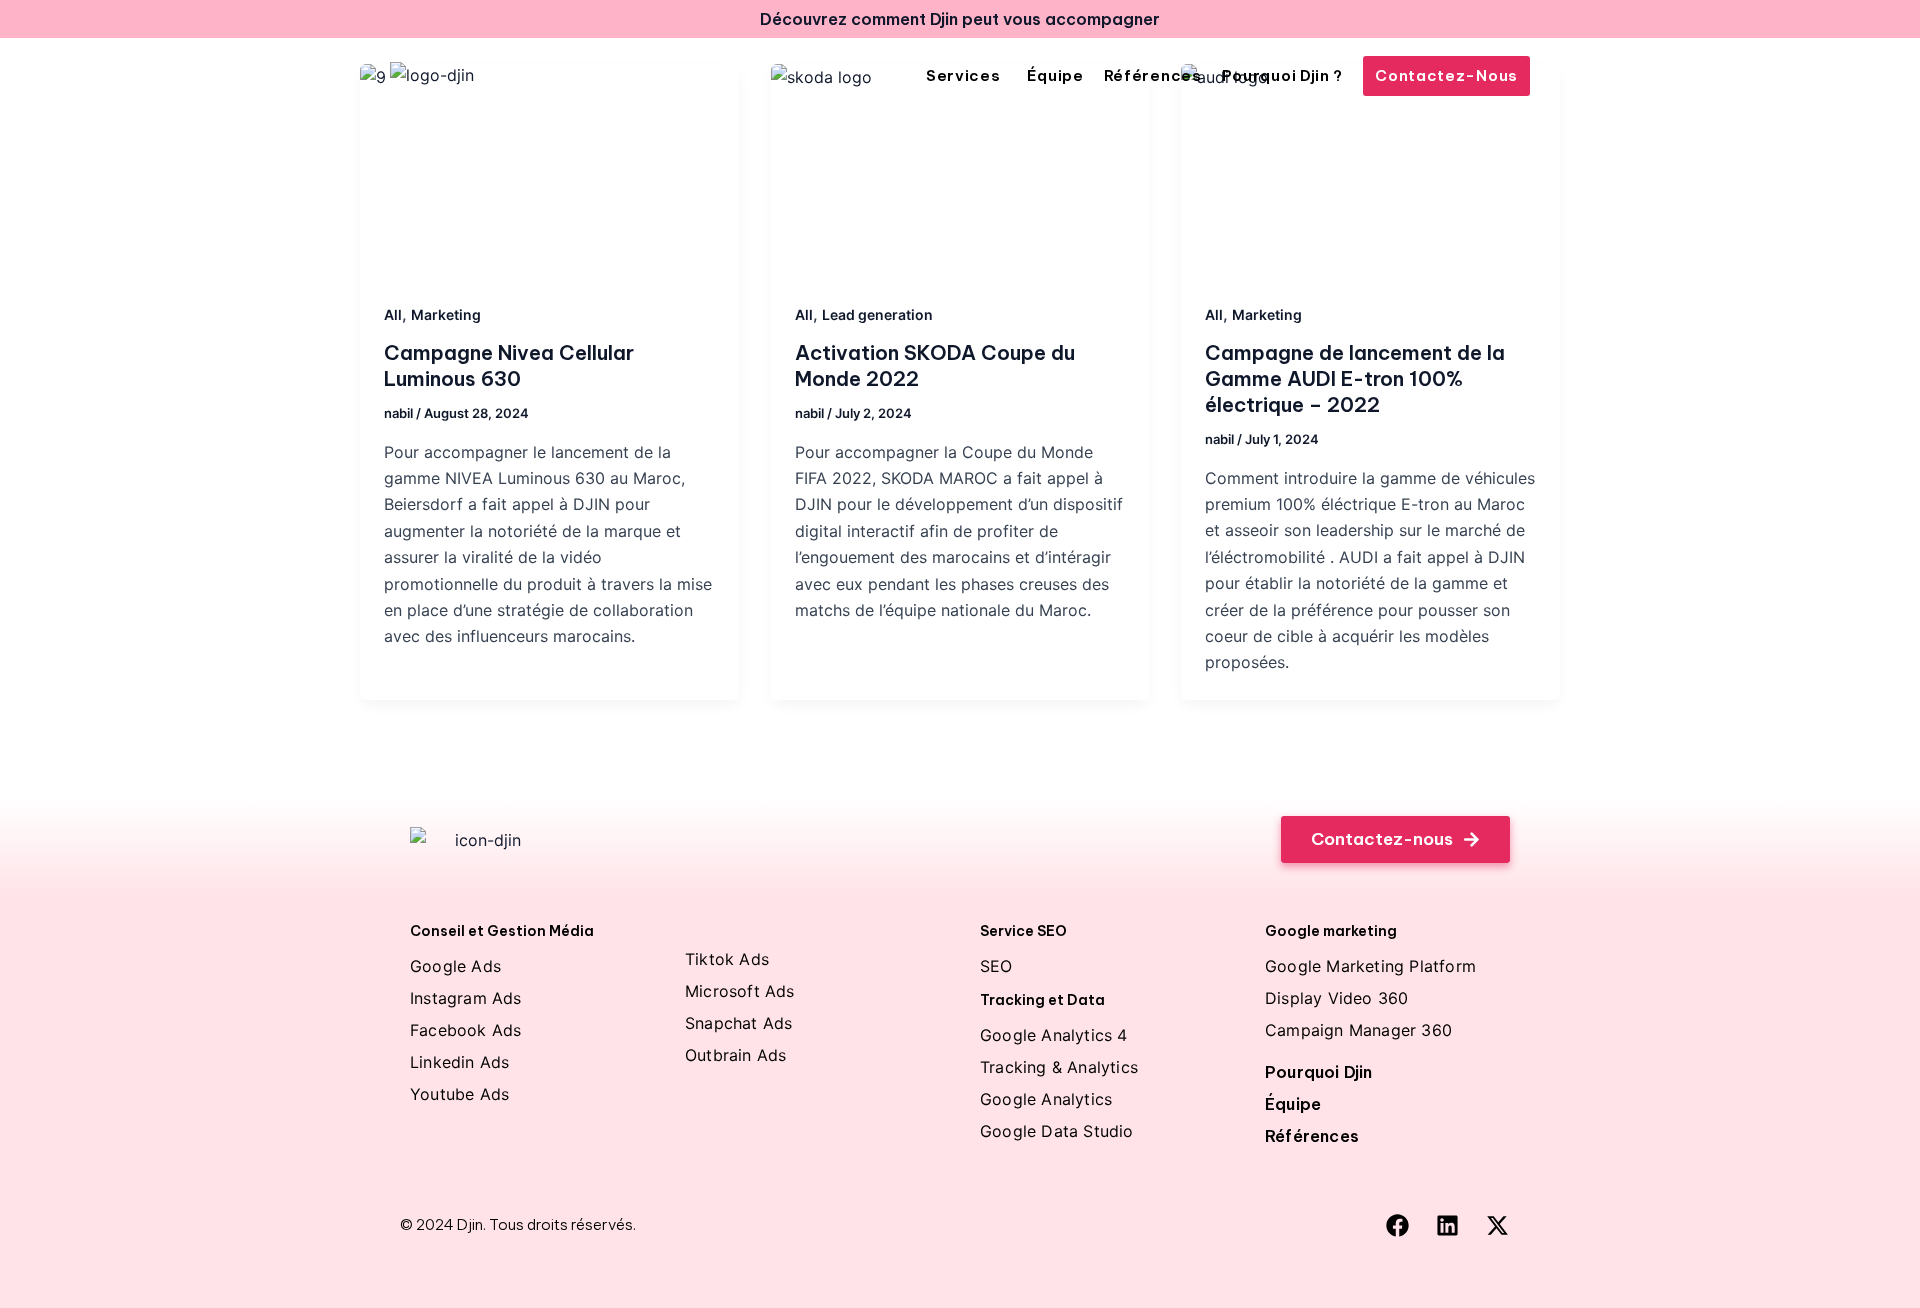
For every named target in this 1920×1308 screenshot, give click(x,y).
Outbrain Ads (735, 1055)
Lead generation (877, 314)
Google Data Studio (1057, 1131)
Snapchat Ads (738, 1023)
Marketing (446, 314)
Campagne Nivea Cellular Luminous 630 (509, 365)
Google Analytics (1046, 1099)
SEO (996, 966)
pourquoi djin (1319, 1072)
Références (1312, 1136)
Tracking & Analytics (1059, 1067)
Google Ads (455, 966)
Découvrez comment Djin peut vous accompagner (960, 19)
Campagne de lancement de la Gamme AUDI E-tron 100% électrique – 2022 (1355, 378)
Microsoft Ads (740, 991)
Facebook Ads (465, 1030)
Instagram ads (466, 998)
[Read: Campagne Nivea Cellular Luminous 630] (549, 170)
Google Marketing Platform (1370, 966)
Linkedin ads (459, 1062)
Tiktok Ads (727, 959)
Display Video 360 (1336, 998)
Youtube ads (459, 1094)
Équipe (1293, 1104)
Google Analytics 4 (1054, 1035)
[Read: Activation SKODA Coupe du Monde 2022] (960, 170)
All (393, 314)
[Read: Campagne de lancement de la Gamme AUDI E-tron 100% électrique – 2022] (1370, 170)
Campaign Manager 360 (1358, 1030)
